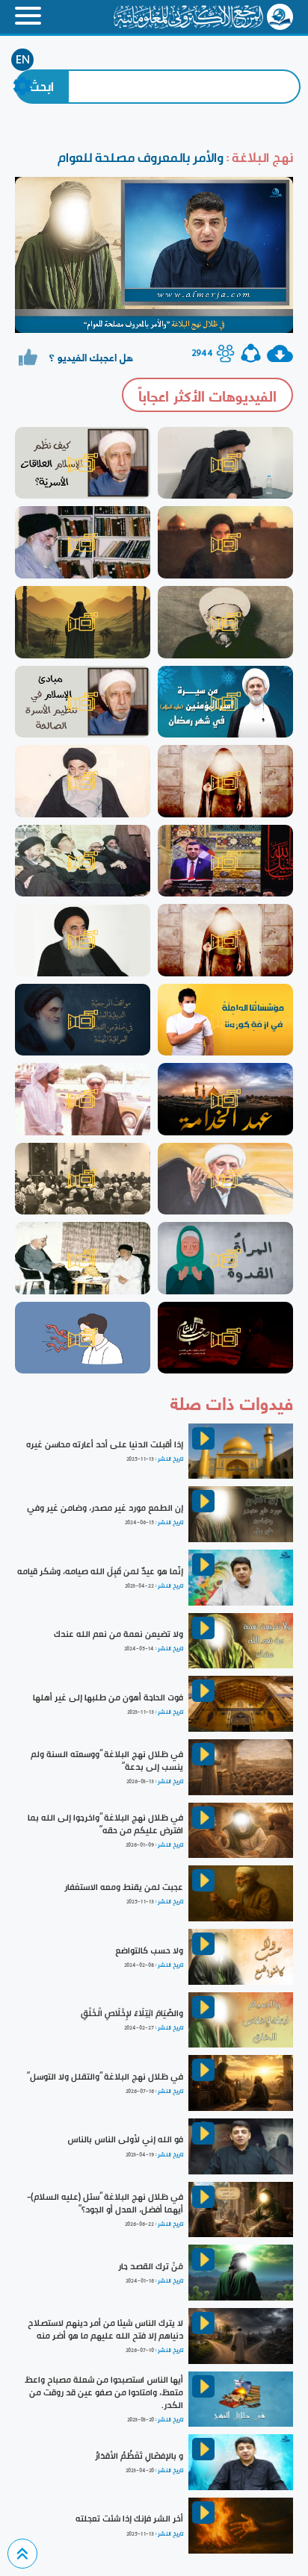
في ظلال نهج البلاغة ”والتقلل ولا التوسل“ (105, 2077)
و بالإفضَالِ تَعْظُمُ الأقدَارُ (139, 2456)
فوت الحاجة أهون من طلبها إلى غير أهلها (108, 1697)
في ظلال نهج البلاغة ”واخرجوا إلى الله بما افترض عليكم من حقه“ (105, 1824)
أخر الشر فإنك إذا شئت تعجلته (129, 2519)
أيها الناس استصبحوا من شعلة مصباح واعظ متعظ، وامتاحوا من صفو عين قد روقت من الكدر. (104, 2392)
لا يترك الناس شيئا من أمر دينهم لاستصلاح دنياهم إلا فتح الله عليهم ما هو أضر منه (105, 2329)
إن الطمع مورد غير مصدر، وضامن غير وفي (105, 1508)
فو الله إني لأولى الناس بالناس (125, 2139)
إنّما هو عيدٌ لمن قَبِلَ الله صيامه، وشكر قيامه (100, 1571)
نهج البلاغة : (258, 157)
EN (23, 60)
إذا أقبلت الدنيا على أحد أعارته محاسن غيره (105, 1444)
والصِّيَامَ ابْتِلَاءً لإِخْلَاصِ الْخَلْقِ (132, 2013)
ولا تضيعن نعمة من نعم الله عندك (118, 1634)
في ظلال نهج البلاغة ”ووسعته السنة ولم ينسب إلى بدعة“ (107, 1761)
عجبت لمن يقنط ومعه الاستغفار (124, 1887)
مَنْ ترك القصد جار (151, 2266)
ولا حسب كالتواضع (149, 1950)
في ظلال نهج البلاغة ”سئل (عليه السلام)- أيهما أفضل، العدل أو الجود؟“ (105, 2203)
